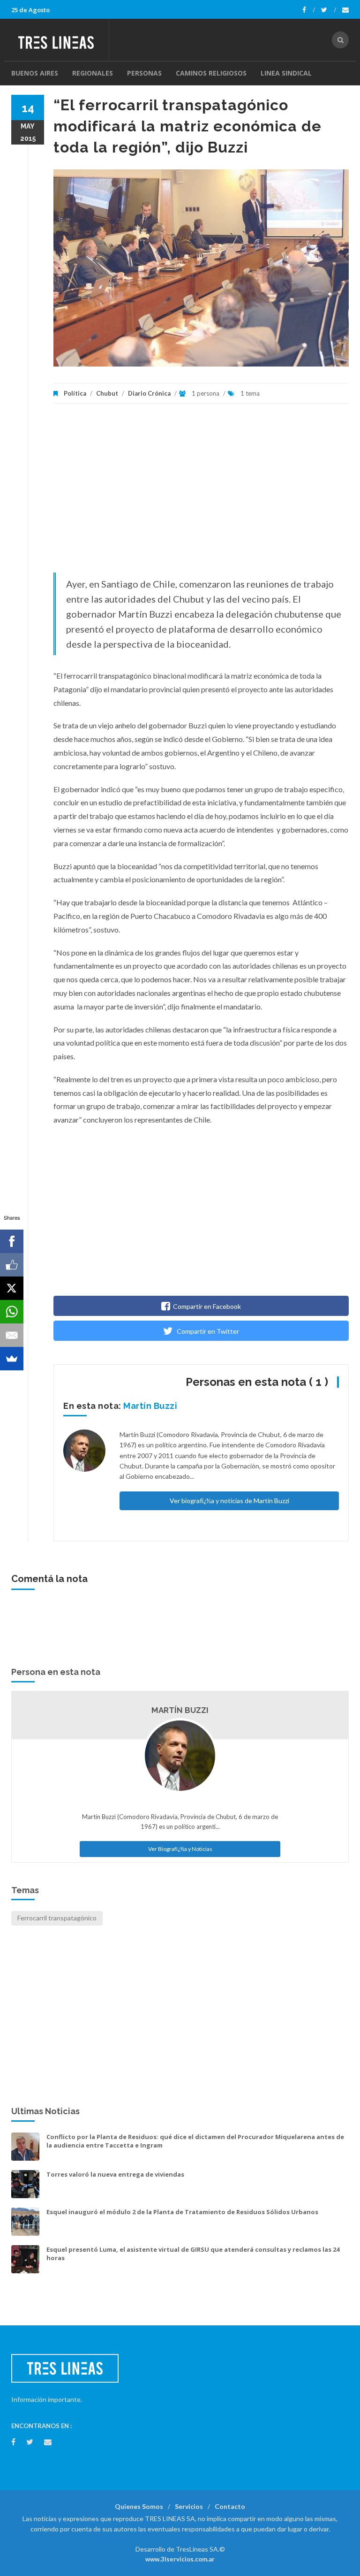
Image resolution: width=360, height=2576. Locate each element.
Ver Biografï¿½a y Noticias (180, 1849)
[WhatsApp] (12, 1312)
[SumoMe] (12, 1359)
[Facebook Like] (12, 1265)
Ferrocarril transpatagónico (57, 1918)
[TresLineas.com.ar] (60, 40)
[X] (12, 1288)
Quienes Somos (139, 2506)
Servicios (189, 2506)
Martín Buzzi (150, 1406)
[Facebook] (309, 10)
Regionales (93, 73)
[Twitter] (329, 10)
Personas (144, 73)
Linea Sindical (286, 73)
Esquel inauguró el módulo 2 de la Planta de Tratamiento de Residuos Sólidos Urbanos (182, 2212)
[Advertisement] (201, 493)
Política (75, 393)
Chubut (107, 393)
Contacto (230, 2506)
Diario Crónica (150, 393)
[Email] (12, 1335)
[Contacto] (345, 10)
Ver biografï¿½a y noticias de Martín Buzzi (229, 1501)
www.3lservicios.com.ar (180, 2559)
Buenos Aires (35, 73)
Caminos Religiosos (211, 73)
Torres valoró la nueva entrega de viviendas (115, 2174)
